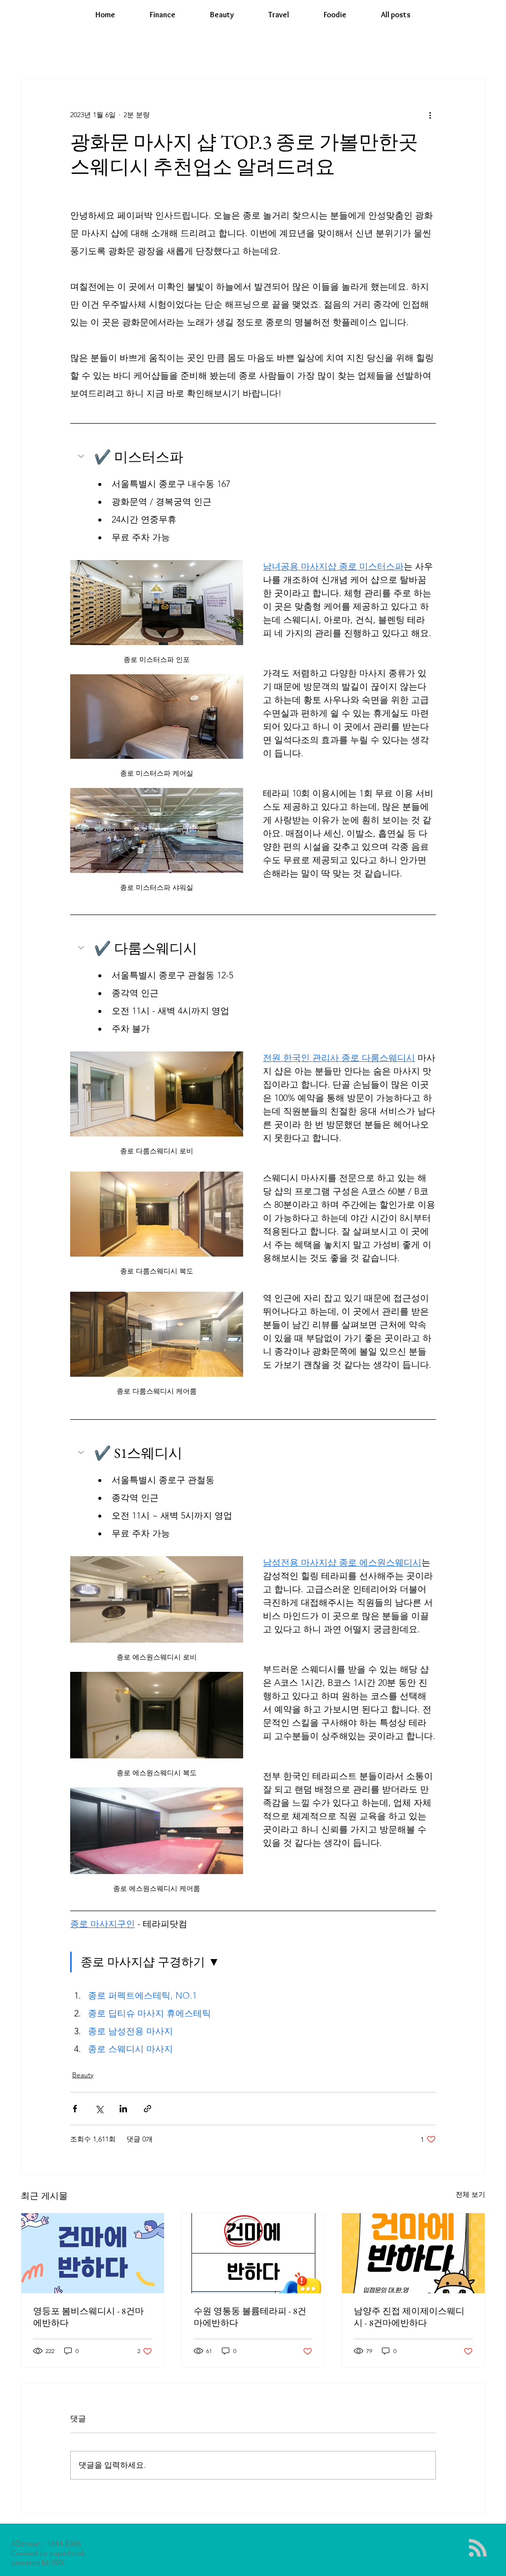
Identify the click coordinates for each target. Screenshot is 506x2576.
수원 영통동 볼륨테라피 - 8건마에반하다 (250, 2317)
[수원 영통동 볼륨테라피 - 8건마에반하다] (253, 2253)
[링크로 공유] (148, 2109)
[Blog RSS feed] (478, 2548)
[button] (253, 457)
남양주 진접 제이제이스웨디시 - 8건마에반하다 (409, 2317)
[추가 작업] (430, 115)
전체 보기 (470, 2194)
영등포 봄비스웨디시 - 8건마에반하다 (88, 2317)
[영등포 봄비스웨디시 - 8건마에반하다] (93, 2253)
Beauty (83, 2075)
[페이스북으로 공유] (75, 2109)
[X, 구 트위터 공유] (99, 2109)
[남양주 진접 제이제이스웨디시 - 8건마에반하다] (413, 2253)
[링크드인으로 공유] (123, 2109)
